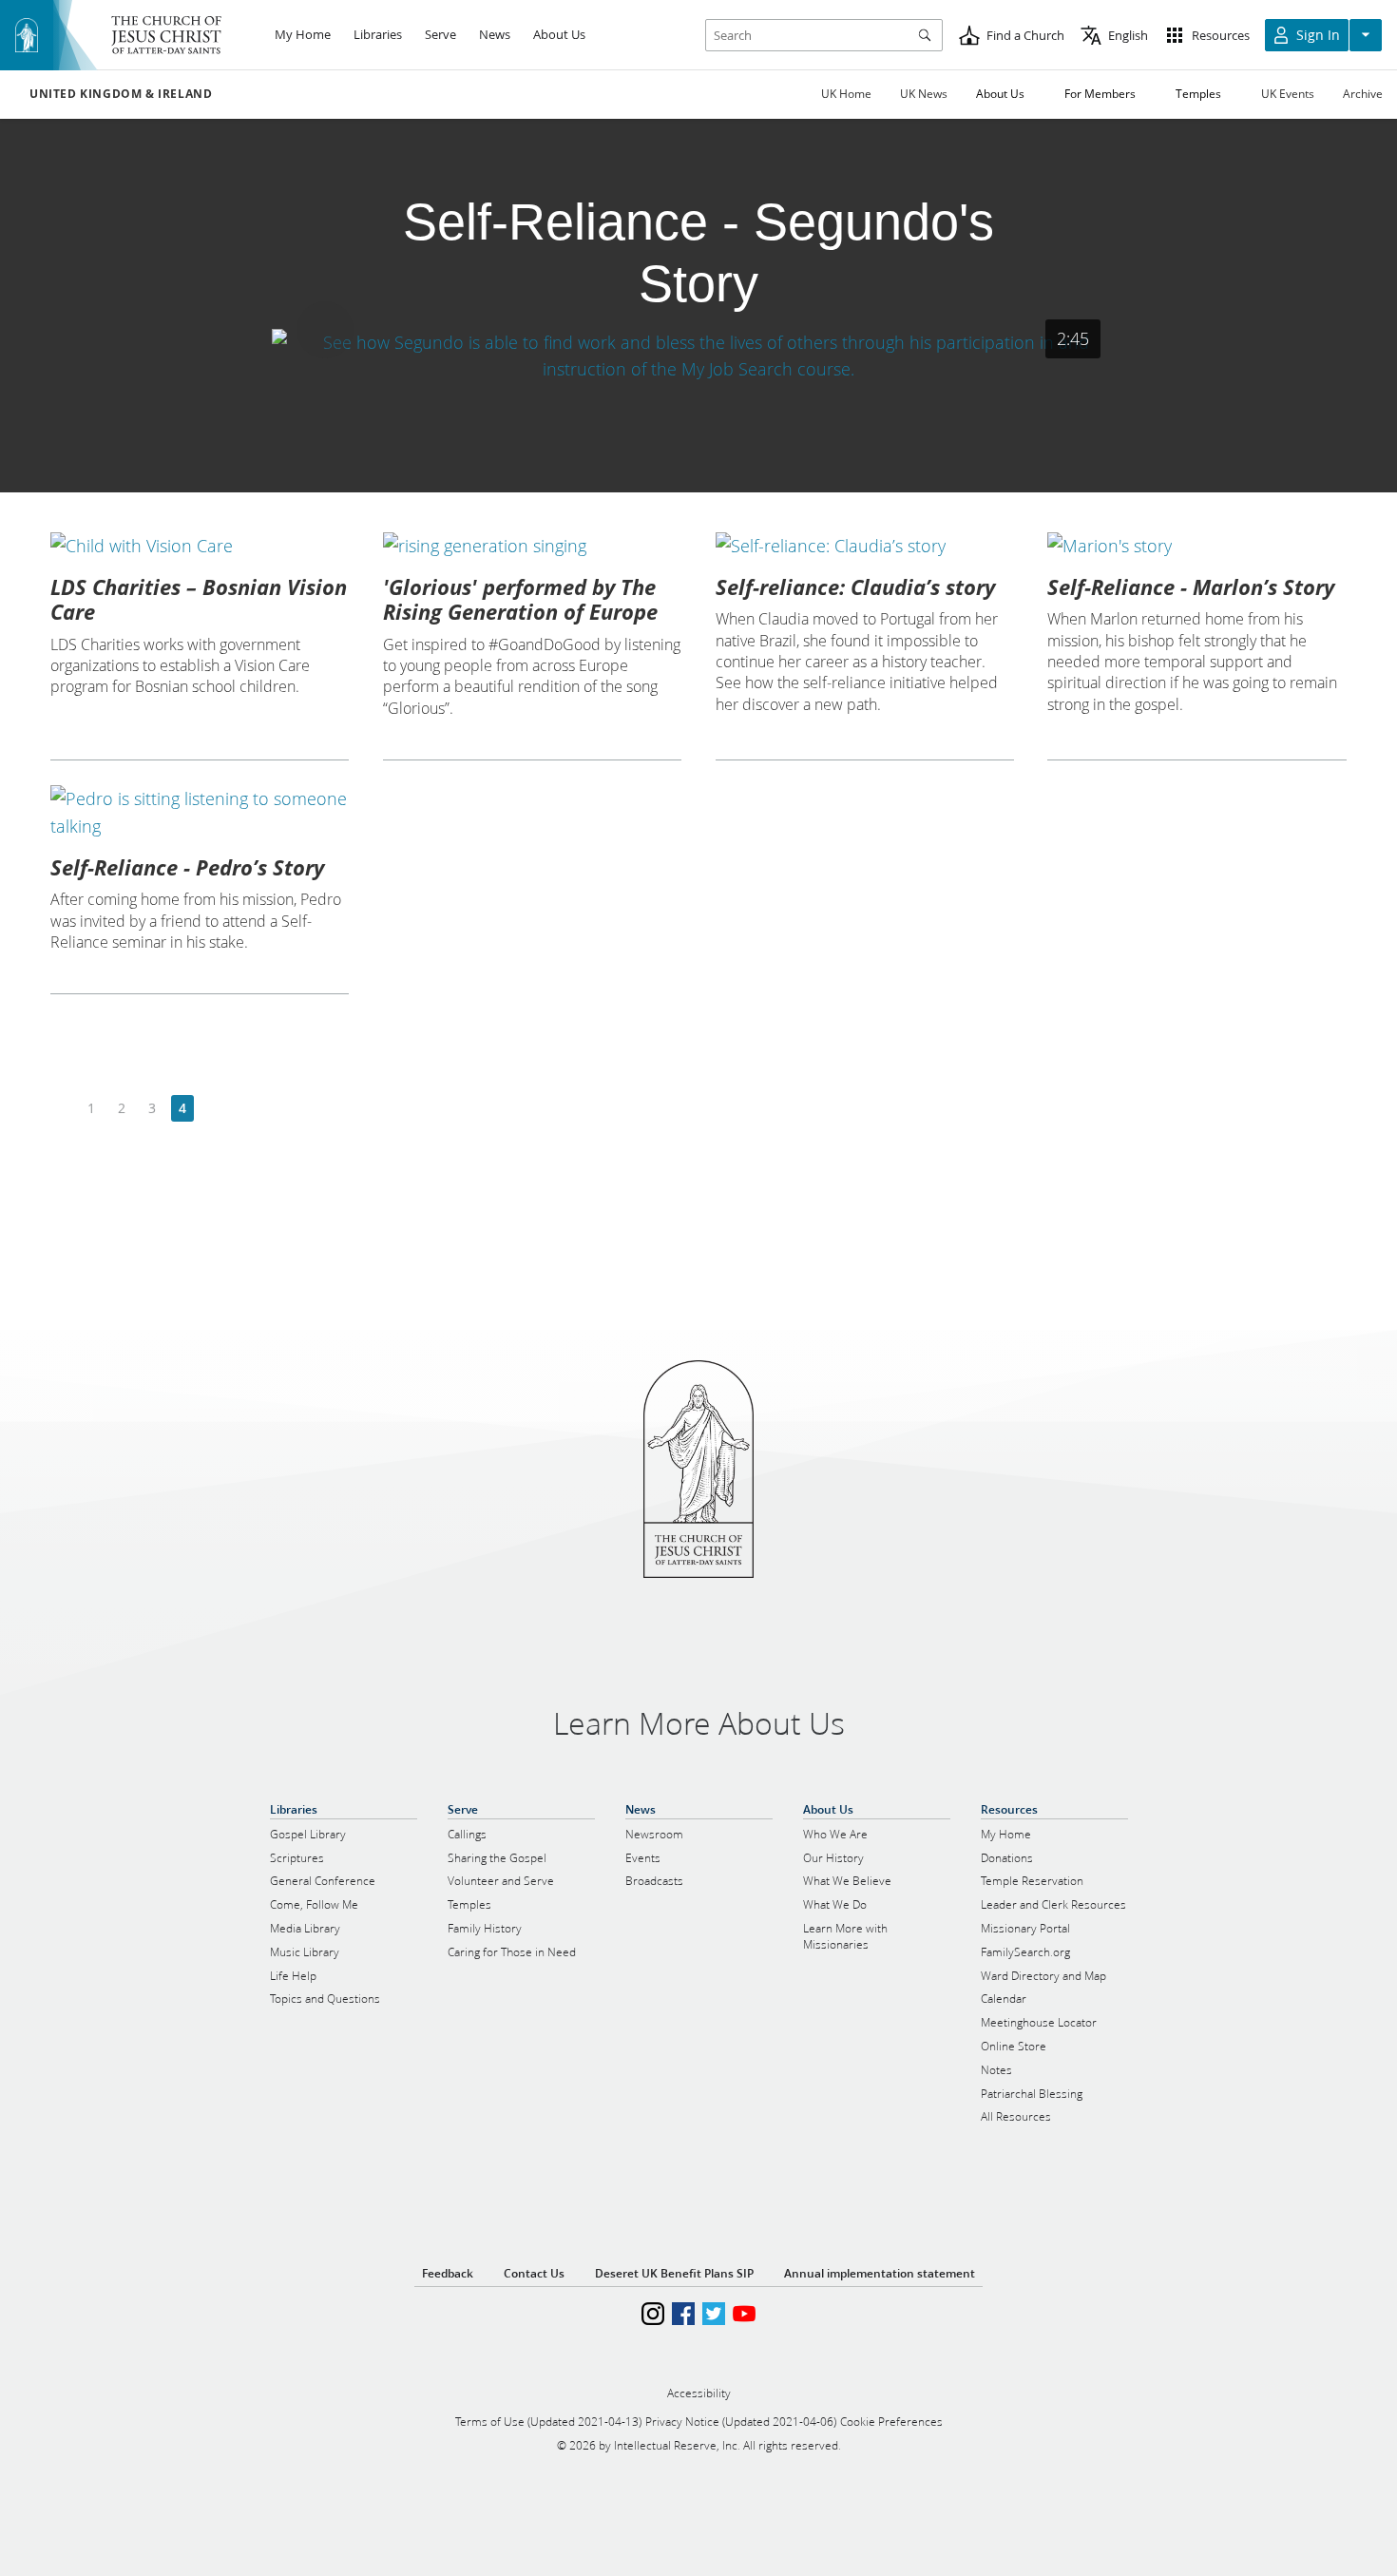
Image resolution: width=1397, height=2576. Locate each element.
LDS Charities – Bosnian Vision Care (199, 599)
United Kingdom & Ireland (121, 94)
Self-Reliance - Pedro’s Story (187, 867)
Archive (1363, 94)
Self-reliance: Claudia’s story (855, 586)
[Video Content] (698, 356)
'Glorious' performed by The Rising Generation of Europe (520, 599)
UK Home (846, 94)
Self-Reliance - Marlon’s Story (1191, 586)
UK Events (1288, 94)
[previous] (61, 1109)
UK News (924, 94)
